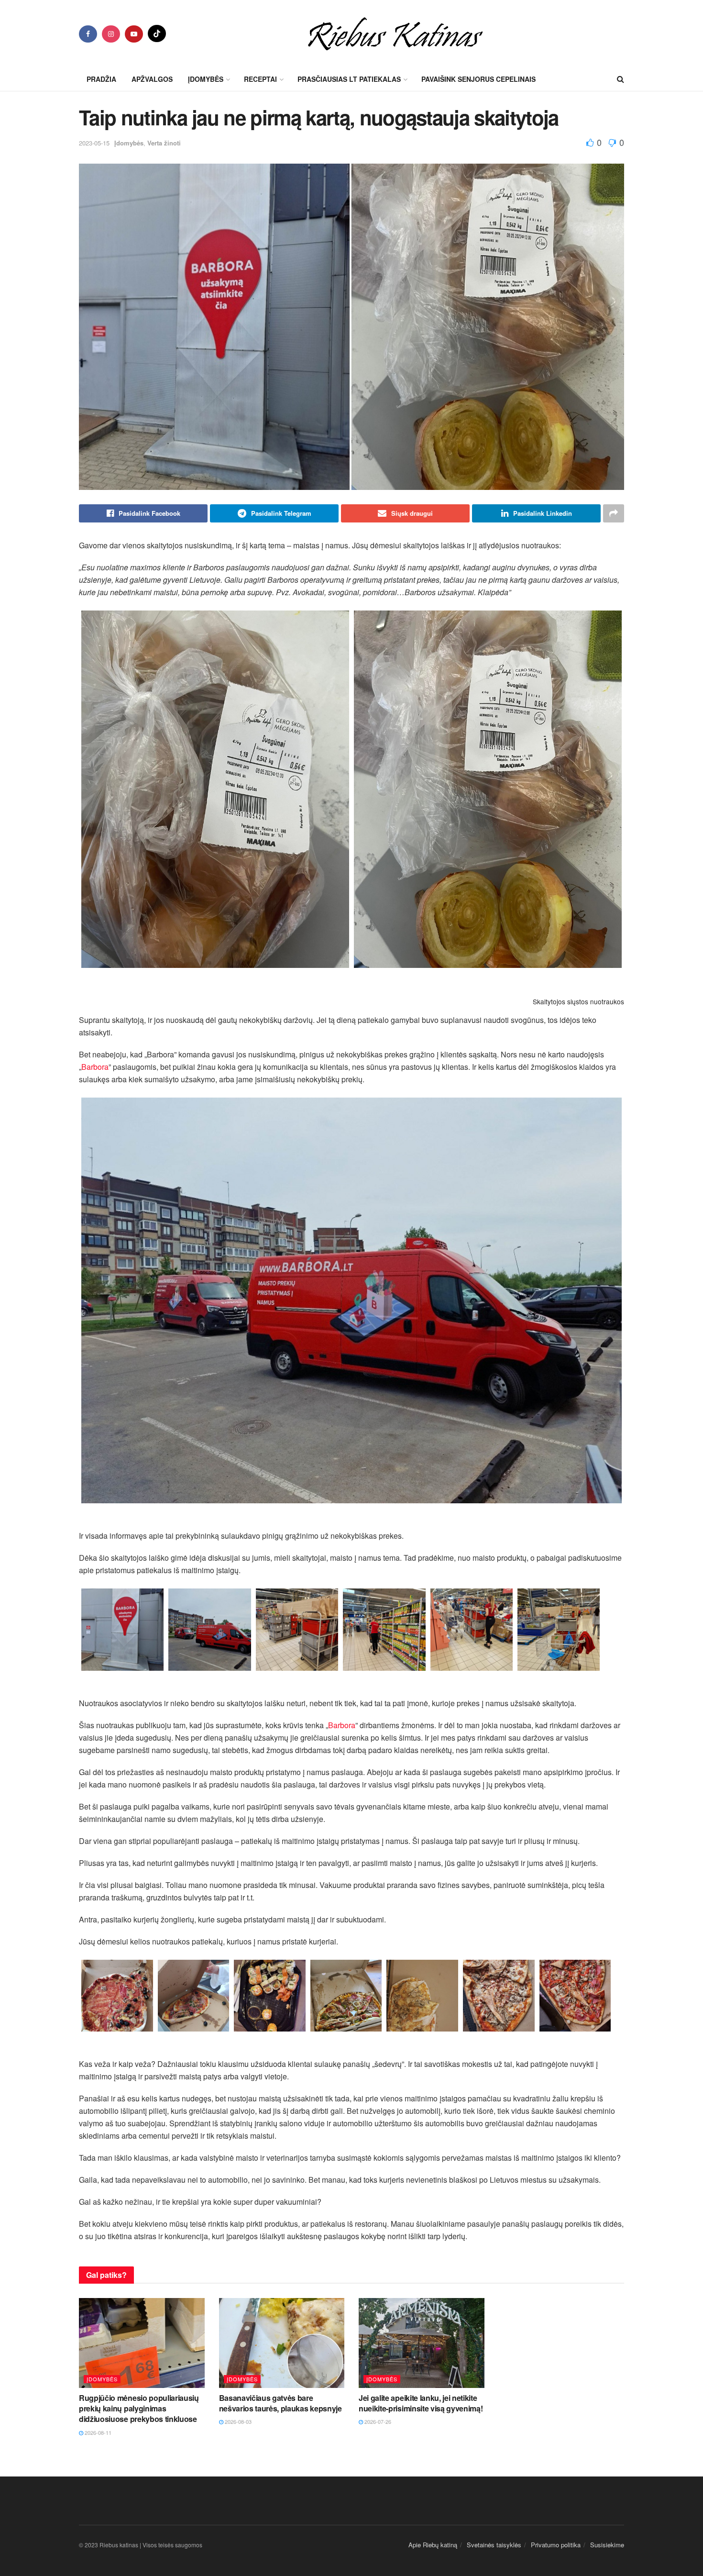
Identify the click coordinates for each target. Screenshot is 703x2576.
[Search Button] (621, 79)
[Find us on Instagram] (111, 34)
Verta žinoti (164, 143)
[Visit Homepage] (395, 33)
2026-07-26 (377, 2421)
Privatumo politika (556, 2545)
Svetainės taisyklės (494, 2545)
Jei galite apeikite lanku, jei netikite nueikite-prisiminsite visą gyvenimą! (421, 2403)
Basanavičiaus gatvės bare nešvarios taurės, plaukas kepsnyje (280, 2403)
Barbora (95, 1067)
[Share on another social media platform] (614, 513)
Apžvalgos (152, 79)
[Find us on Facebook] (88, 34)
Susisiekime (607, 2545)
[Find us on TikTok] (157, 33)
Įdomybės (129, 143)
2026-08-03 (237, 2421)
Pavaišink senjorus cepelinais (478, 79)
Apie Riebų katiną (433, 2545)
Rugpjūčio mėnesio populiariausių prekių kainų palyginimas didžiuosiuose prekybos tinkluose (139, 2409)
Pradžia (101, 79)
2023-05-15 (94, 143)
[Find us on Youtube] (134, 34)
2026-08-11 (97, 2432)
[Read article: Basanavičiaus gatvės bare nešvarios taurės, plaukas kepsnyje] (282, 2343)
